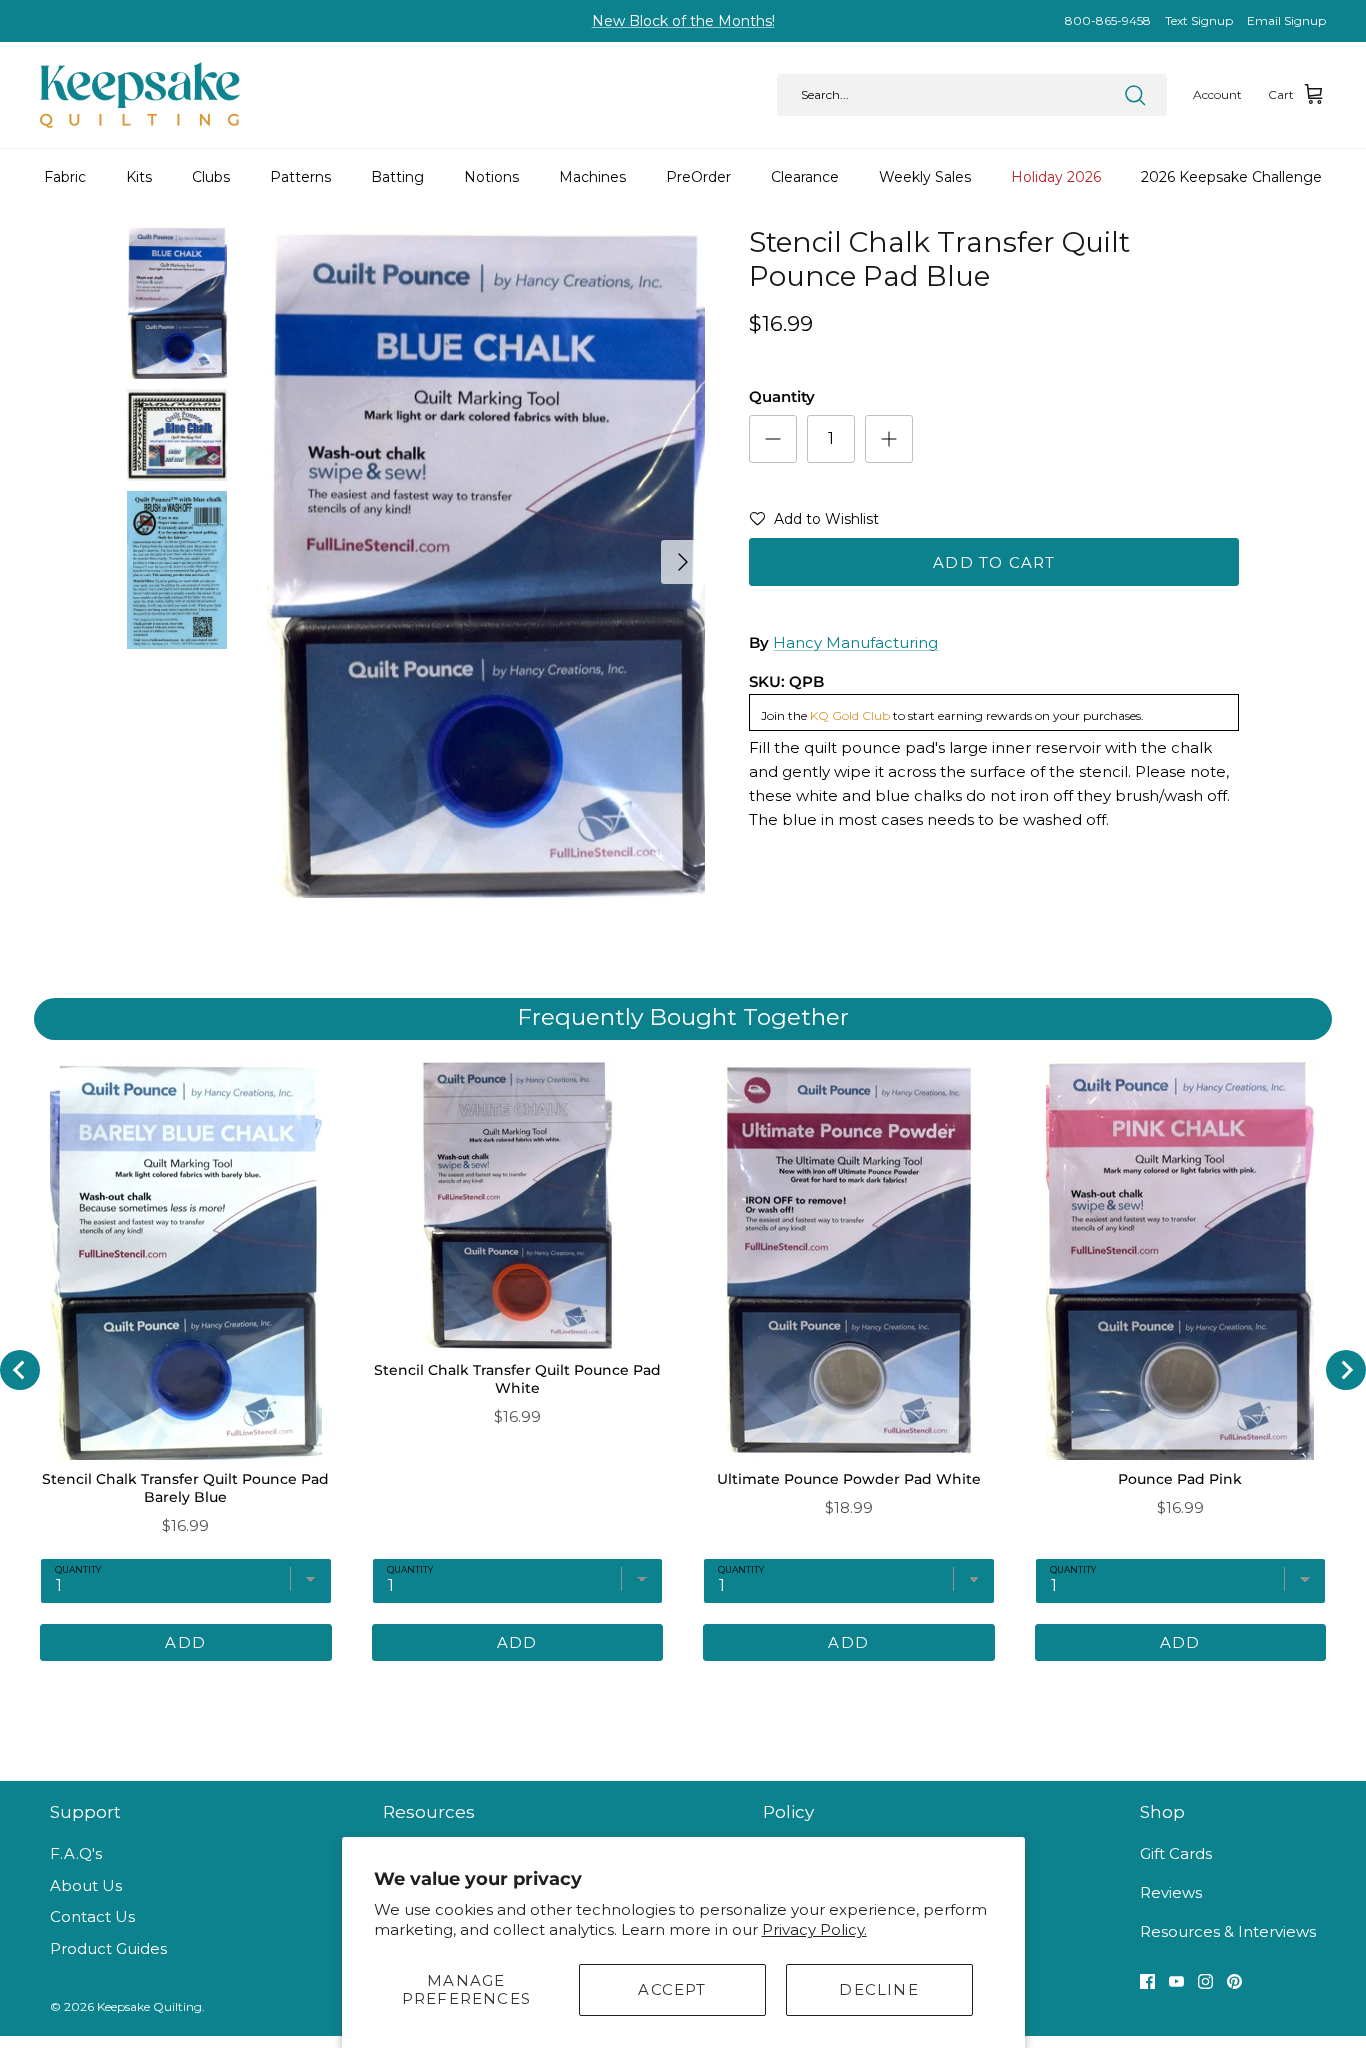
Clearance (805, 177)
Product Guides (108, 1948)
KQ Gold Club (850, 715)
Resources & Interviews (1228, 1931)
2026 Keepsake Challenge (1231, 177)
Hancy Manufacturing (855, 642)
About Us (86, 1885)
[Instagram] (1205, 1981)
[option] (486, 562)
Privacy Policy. (814, 1929)
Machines (592, 177)
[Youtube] (1176, 1981)
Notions (491, 177)
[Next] (683, 562)
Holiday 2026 (1056, 177)
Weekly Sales (925, 177)
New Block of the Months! (683, 21)
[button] (814, 523)
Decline (878, 1989)
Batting (397, 177)
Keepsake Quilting (149, 2006)
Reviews (1171, 1892)
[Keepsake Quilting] (140, 95)
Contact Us (92, 1916)
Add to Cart (994, 562)
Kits (139, 177)
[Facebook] (1147, 1981)
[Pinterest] (1234, 1981)
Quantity (782, 396)
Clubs (211, 177)
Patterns (300, 177)
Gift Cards (1176, 1853)
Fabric (65, 177)
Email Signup (1286, 20)
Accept (672, 1989)
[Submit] (1135, 95)
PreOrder (698, 177)
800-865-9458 (1108, 20)
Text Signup (1199, 20)
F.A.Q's (76, 1853)
